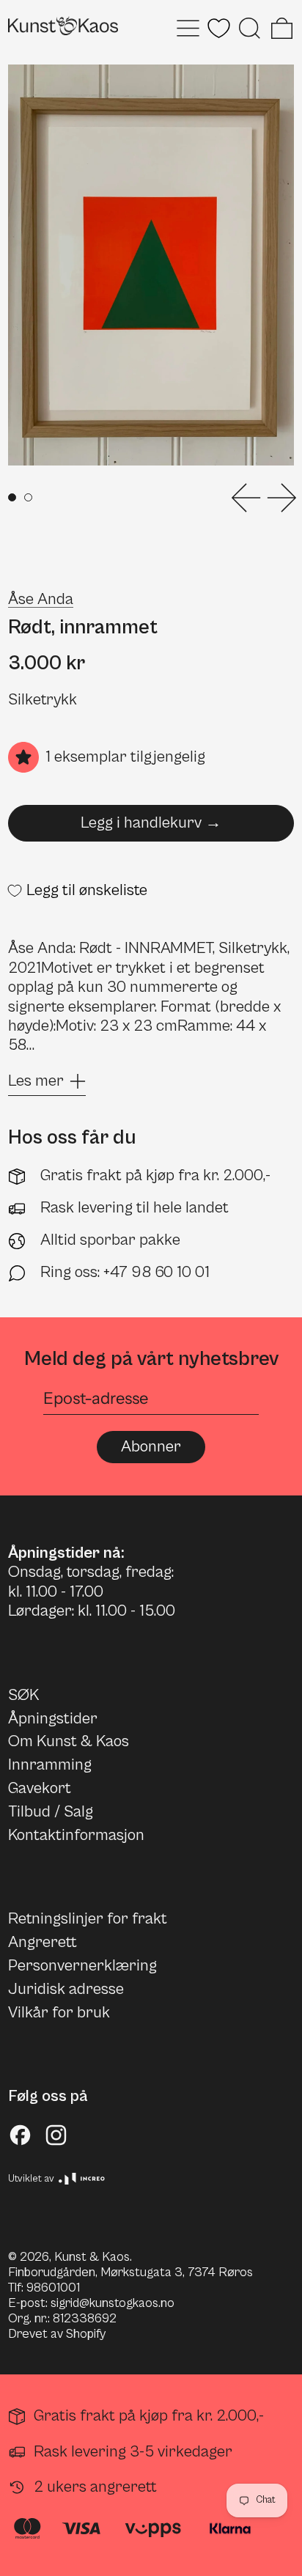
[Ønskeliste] (219, 28)
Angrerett (43, 1942)
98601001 (53, 2288)
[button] (250, 28)
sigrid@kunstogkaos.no (113, 2303)
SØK (23, 1695)
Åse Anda (41, 599)
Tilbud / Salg (51, 1812)
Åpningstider (53, 1719)
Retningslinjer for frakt (88, 1919)
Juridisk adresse (66, 1989)
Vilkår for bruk (59, 2013)
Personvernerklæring (82, 1966)
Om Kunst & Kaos (69, 1741)
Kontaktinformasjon (76, 1835)
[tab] (12, 497)
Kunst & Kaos (92, 2257)
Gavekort (40, 1788)
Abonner (151, 1447)
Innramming (50, 1765)
